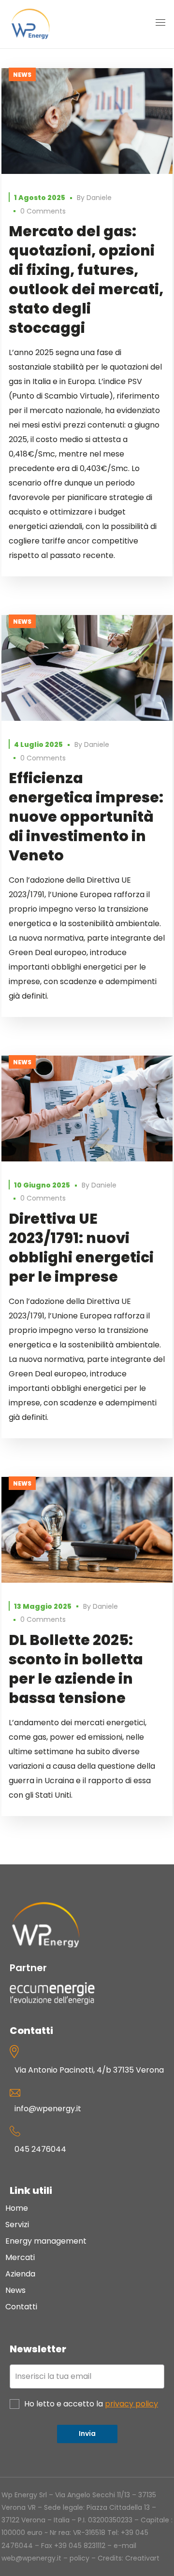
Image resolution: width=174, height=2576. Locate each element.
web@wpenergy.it (31, 2558)
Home (17, 2208)
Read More (87, 121)
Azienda (20, 2274)
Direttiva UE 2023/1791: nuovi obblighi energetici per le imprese (81, 1248)
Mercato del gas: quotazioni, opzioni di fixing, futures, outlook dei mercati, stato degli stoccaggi (86, 279)
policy (80, 2558)
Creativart (142, 2558)
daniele (99, 198)
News (22, 75)
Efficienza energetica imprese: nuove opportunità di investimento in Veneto (86, 817)
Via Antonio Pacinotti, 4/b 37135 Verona (89, 2070)
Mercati (20, 2257)
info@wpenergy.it (48, 2109)
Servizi (17, 2225)
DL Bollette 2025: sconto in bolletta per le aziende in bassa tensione (76, 1669)
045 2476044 (40, 2149)
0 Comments (43, 211)
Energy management (46, 2241)
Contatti (21, 2307)
